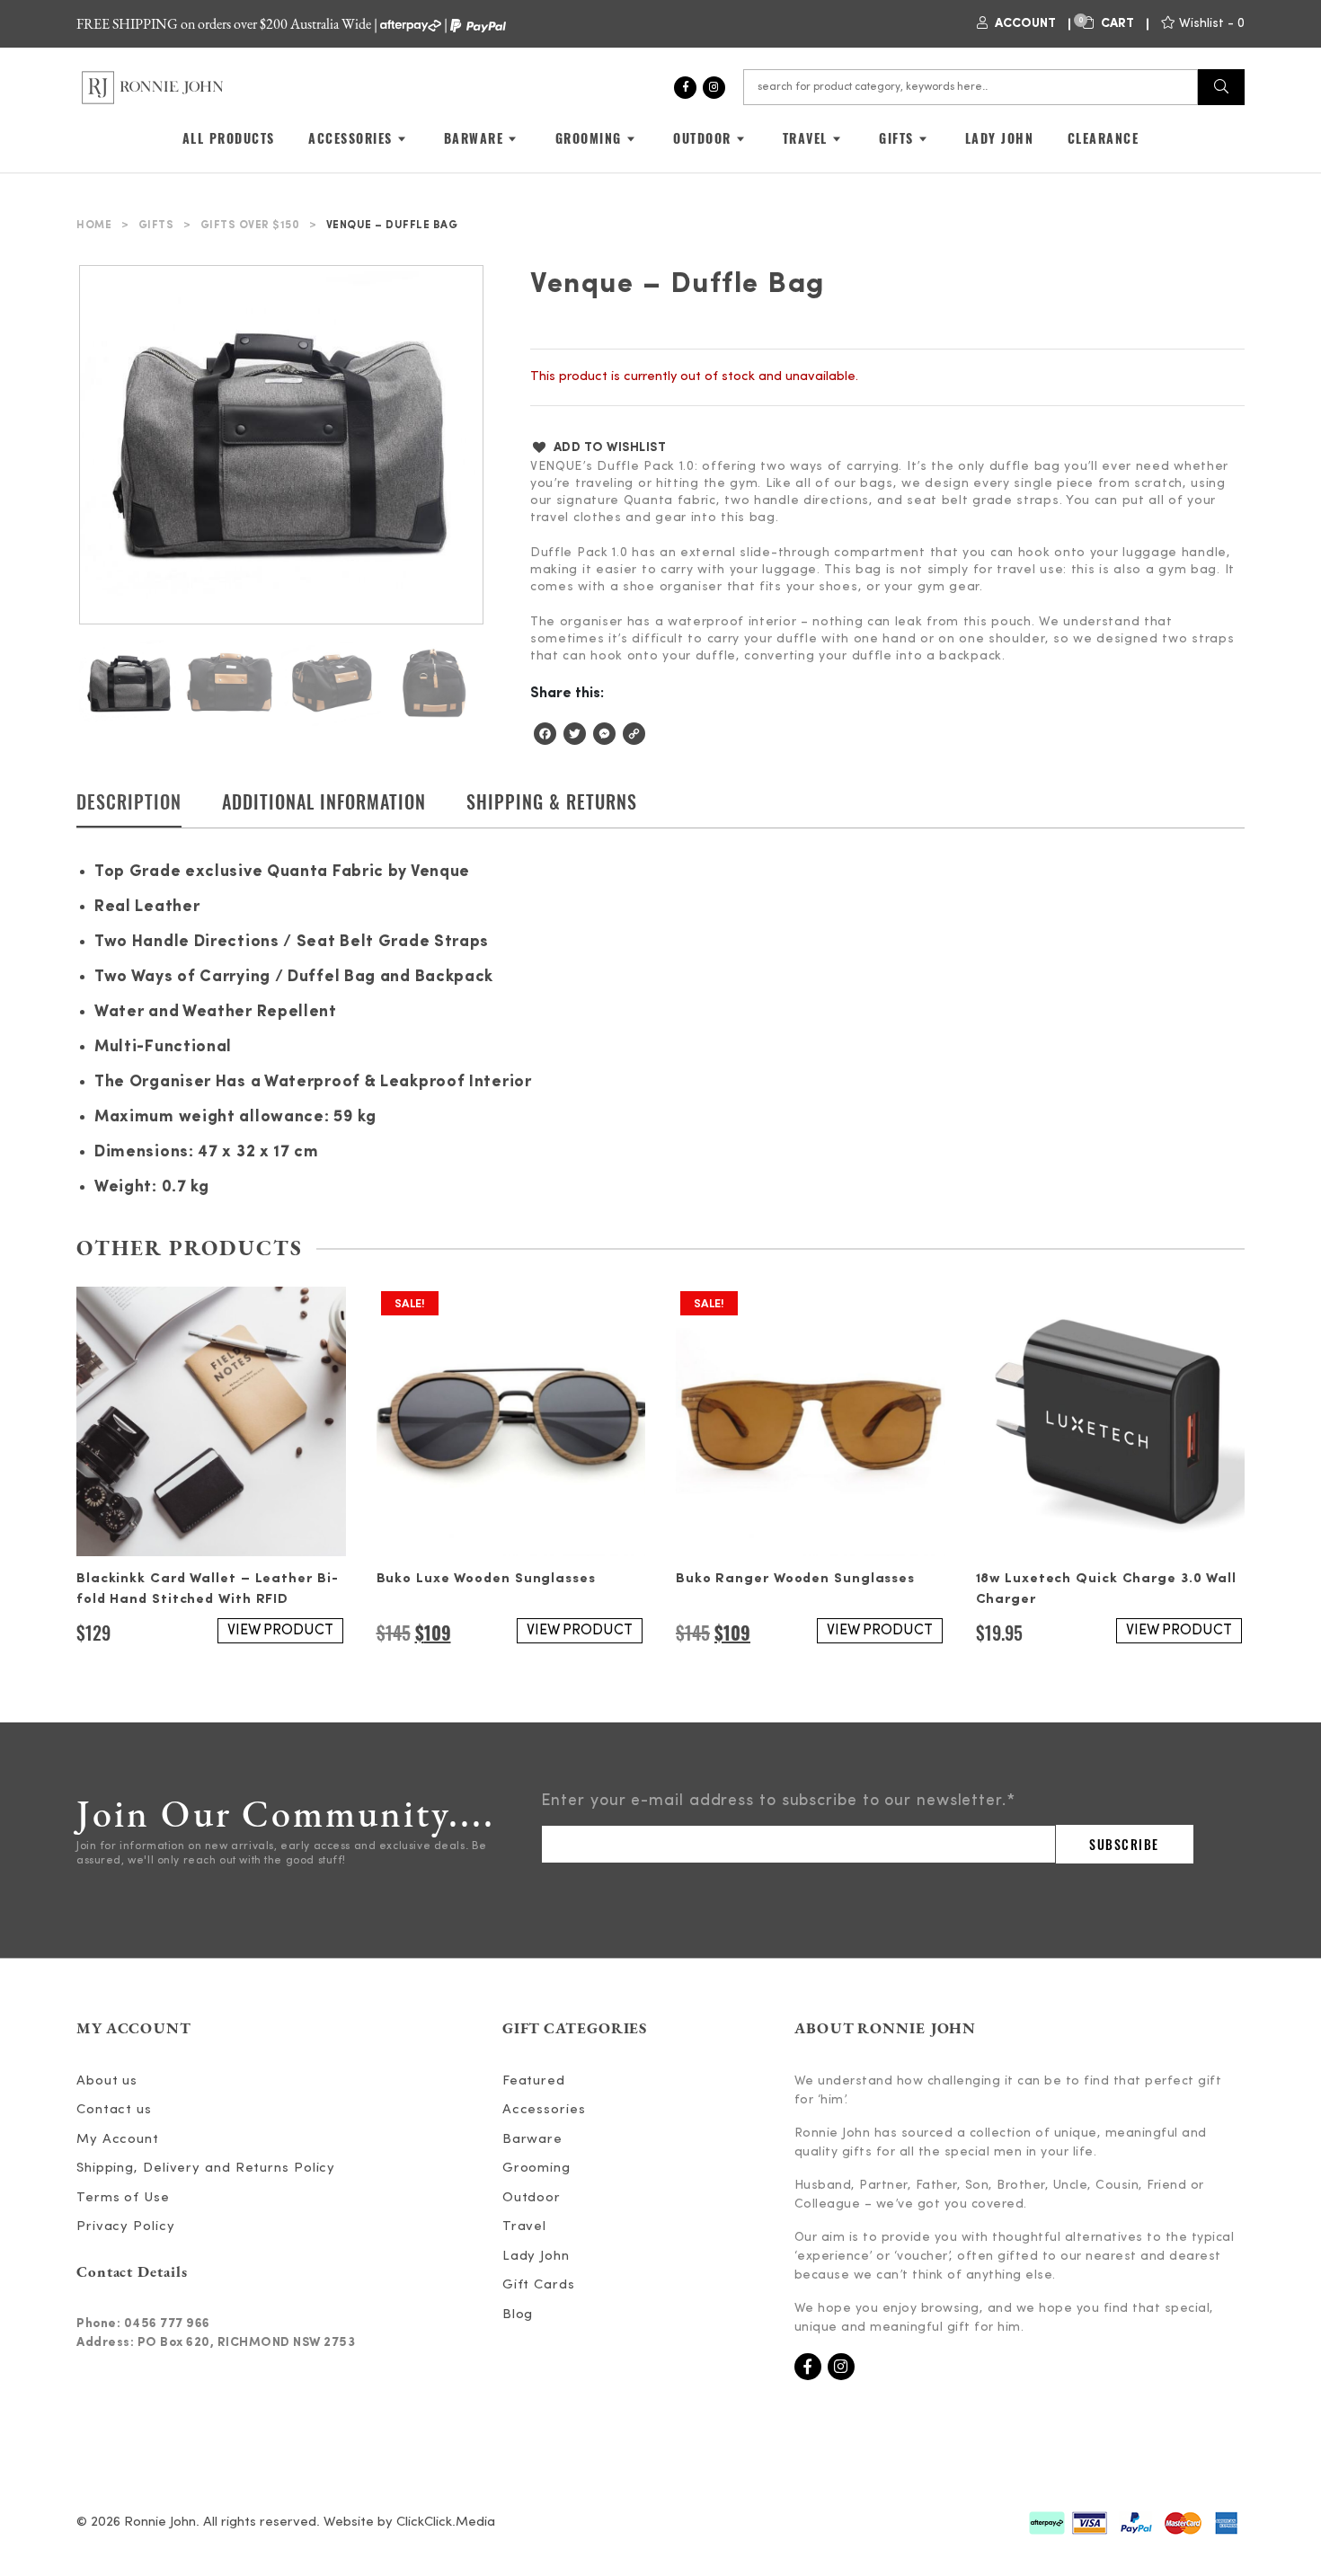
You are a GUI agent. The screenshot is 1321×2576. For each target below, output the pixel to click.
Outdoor (532, 2198)
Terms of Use (123, 2198)
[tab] (129, 808)
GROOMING (589, 138)
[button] (598, 447)
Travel (524, 2227)
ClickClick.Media (446, 2523)
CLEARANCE (1104, 138)
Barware (532, 2140)
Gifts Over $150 (250, 226)
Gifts (156, 226)
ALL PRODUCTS (229, 138)
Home (94, 226)
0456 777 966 (167, 2324)
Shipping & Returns (552, 801)
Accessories (544, 2110)
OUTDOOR (702, 138)
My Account (118, 2140)
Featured (534, 2081)
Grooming (536, 2169)
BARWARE (474, 138)
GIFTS (896, 138)
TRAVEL (805, 138)
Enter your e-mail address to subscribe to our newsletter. (778, 1801)
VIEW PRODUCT (280, 1631)
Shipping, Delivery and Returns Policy (206, 2169)
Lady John (536, 2257)
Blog (518, 2315)
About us (107, 2081)
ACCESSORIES (350, 138)
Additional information (324, 801)
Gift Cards (539, 2285)
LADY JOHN (1000, 138)
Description (129, 801)
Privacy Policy (126, 2227)
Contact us (114, 2110)
